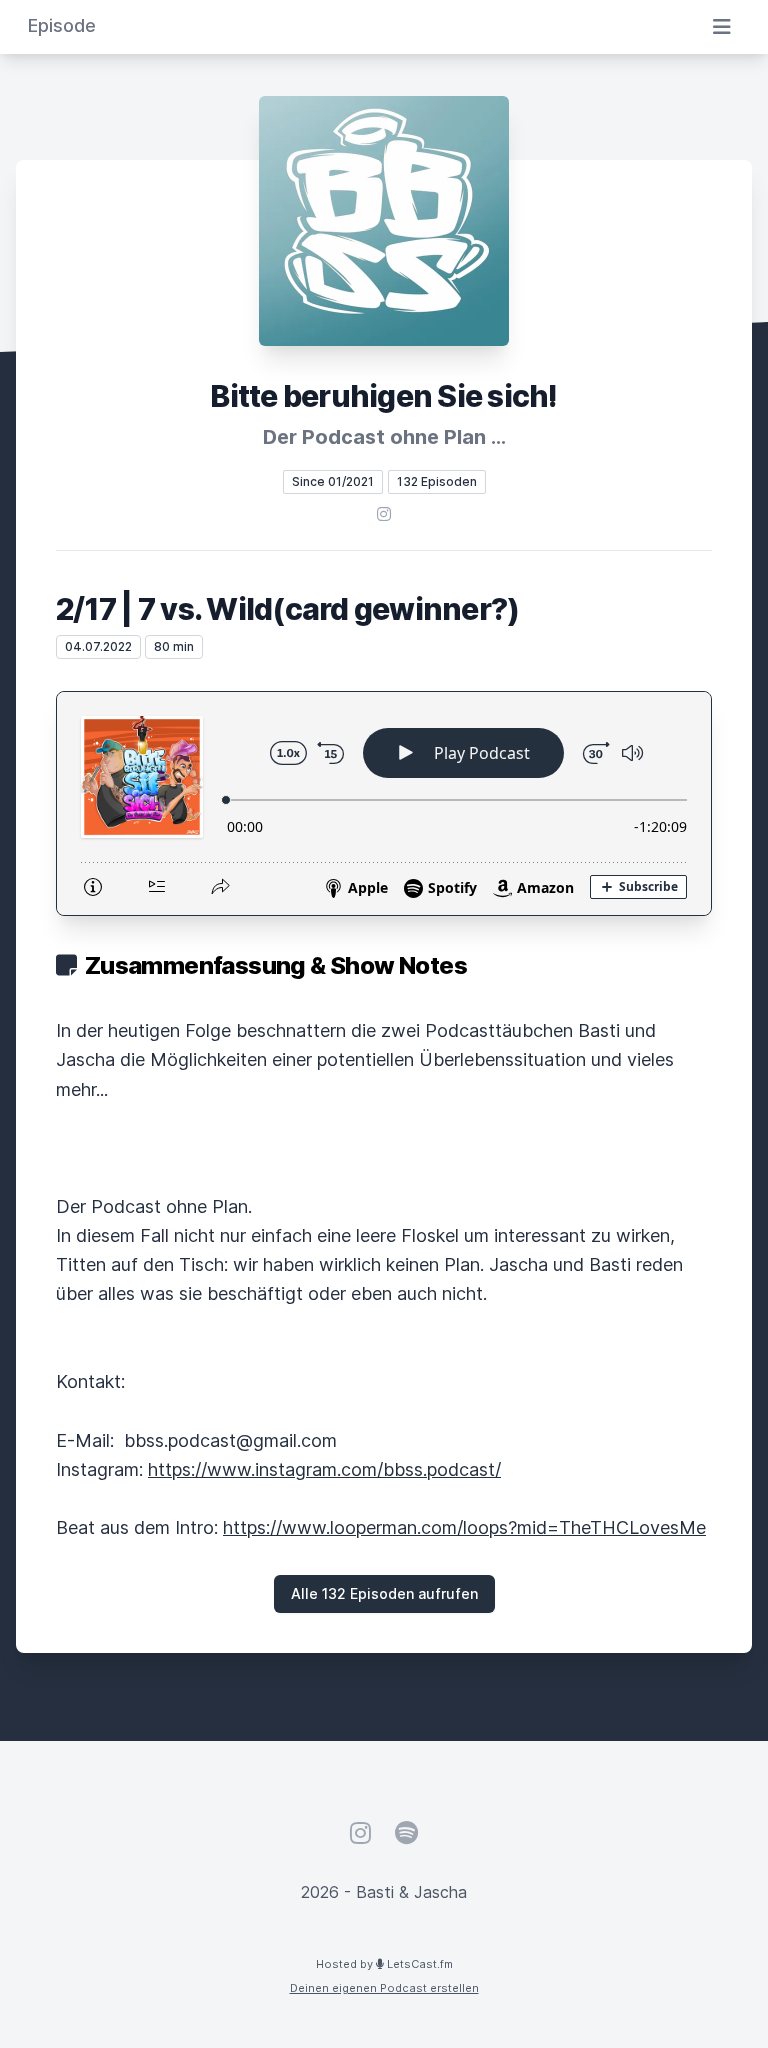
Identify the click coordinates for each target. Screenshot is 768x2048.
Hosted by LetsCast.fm (384, 1964)
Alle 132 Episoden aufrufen (384, 1593)
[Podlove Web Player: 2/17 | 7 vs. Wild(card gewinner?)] (384, 803)
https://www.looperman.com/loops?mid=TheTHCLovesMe (464, 1527)
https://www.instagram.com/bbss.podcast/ (324, 1469)
